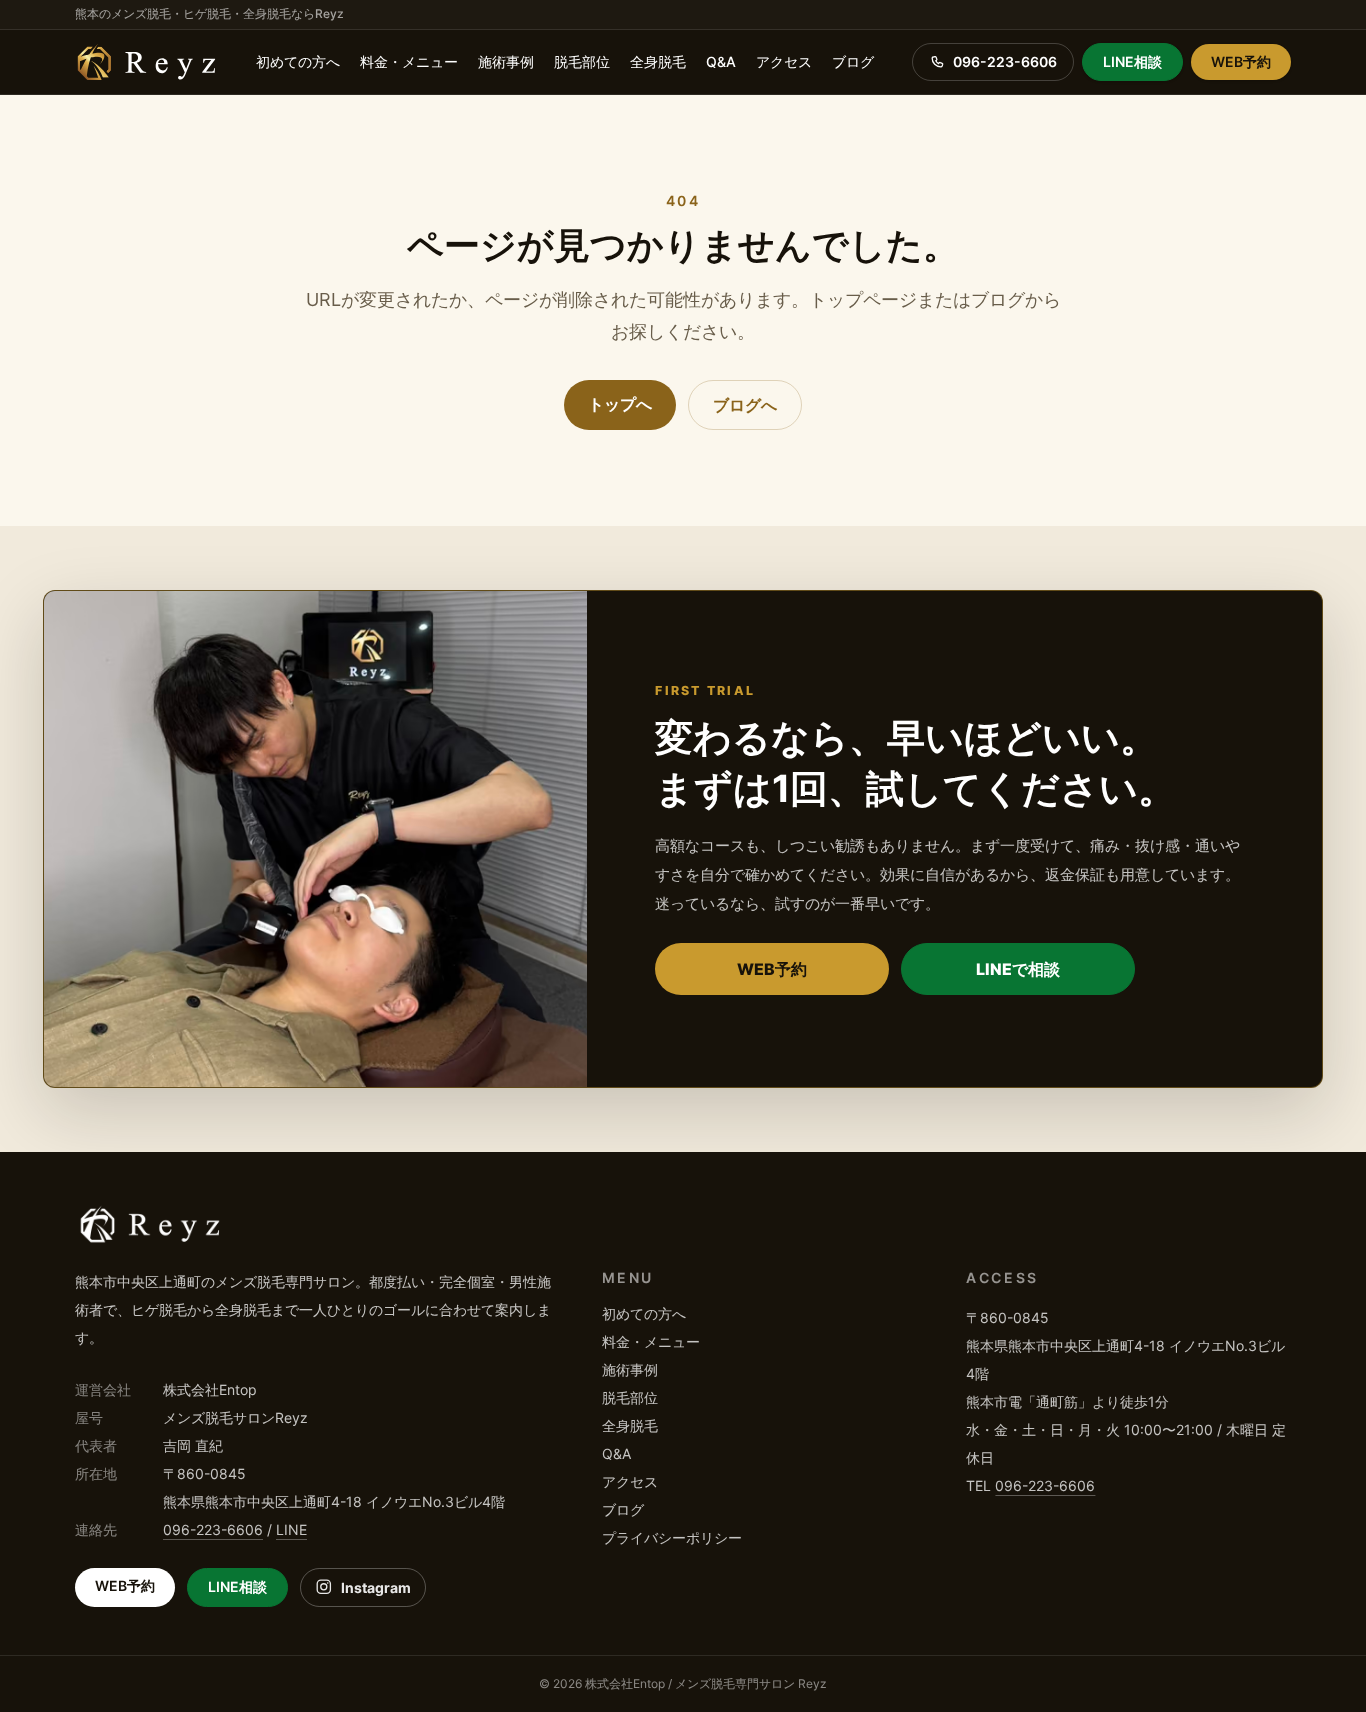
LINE (291, 1529)
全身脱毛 (658, 61)
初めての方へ (298, 61)
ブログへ (745, 405)
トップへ (620, 404)
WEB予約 (1241, 61)
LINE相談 (1132, 61)
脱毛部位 (582, 61)
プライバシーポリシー (672, 1537)
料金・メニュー (409, 61)
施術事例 (506, 61)
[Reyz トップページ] (146, 62)
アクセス (784, 61)
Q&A (721, 61)
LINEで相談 (1018, 969)
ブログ (853, 61)
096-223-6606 (213, 1529)
